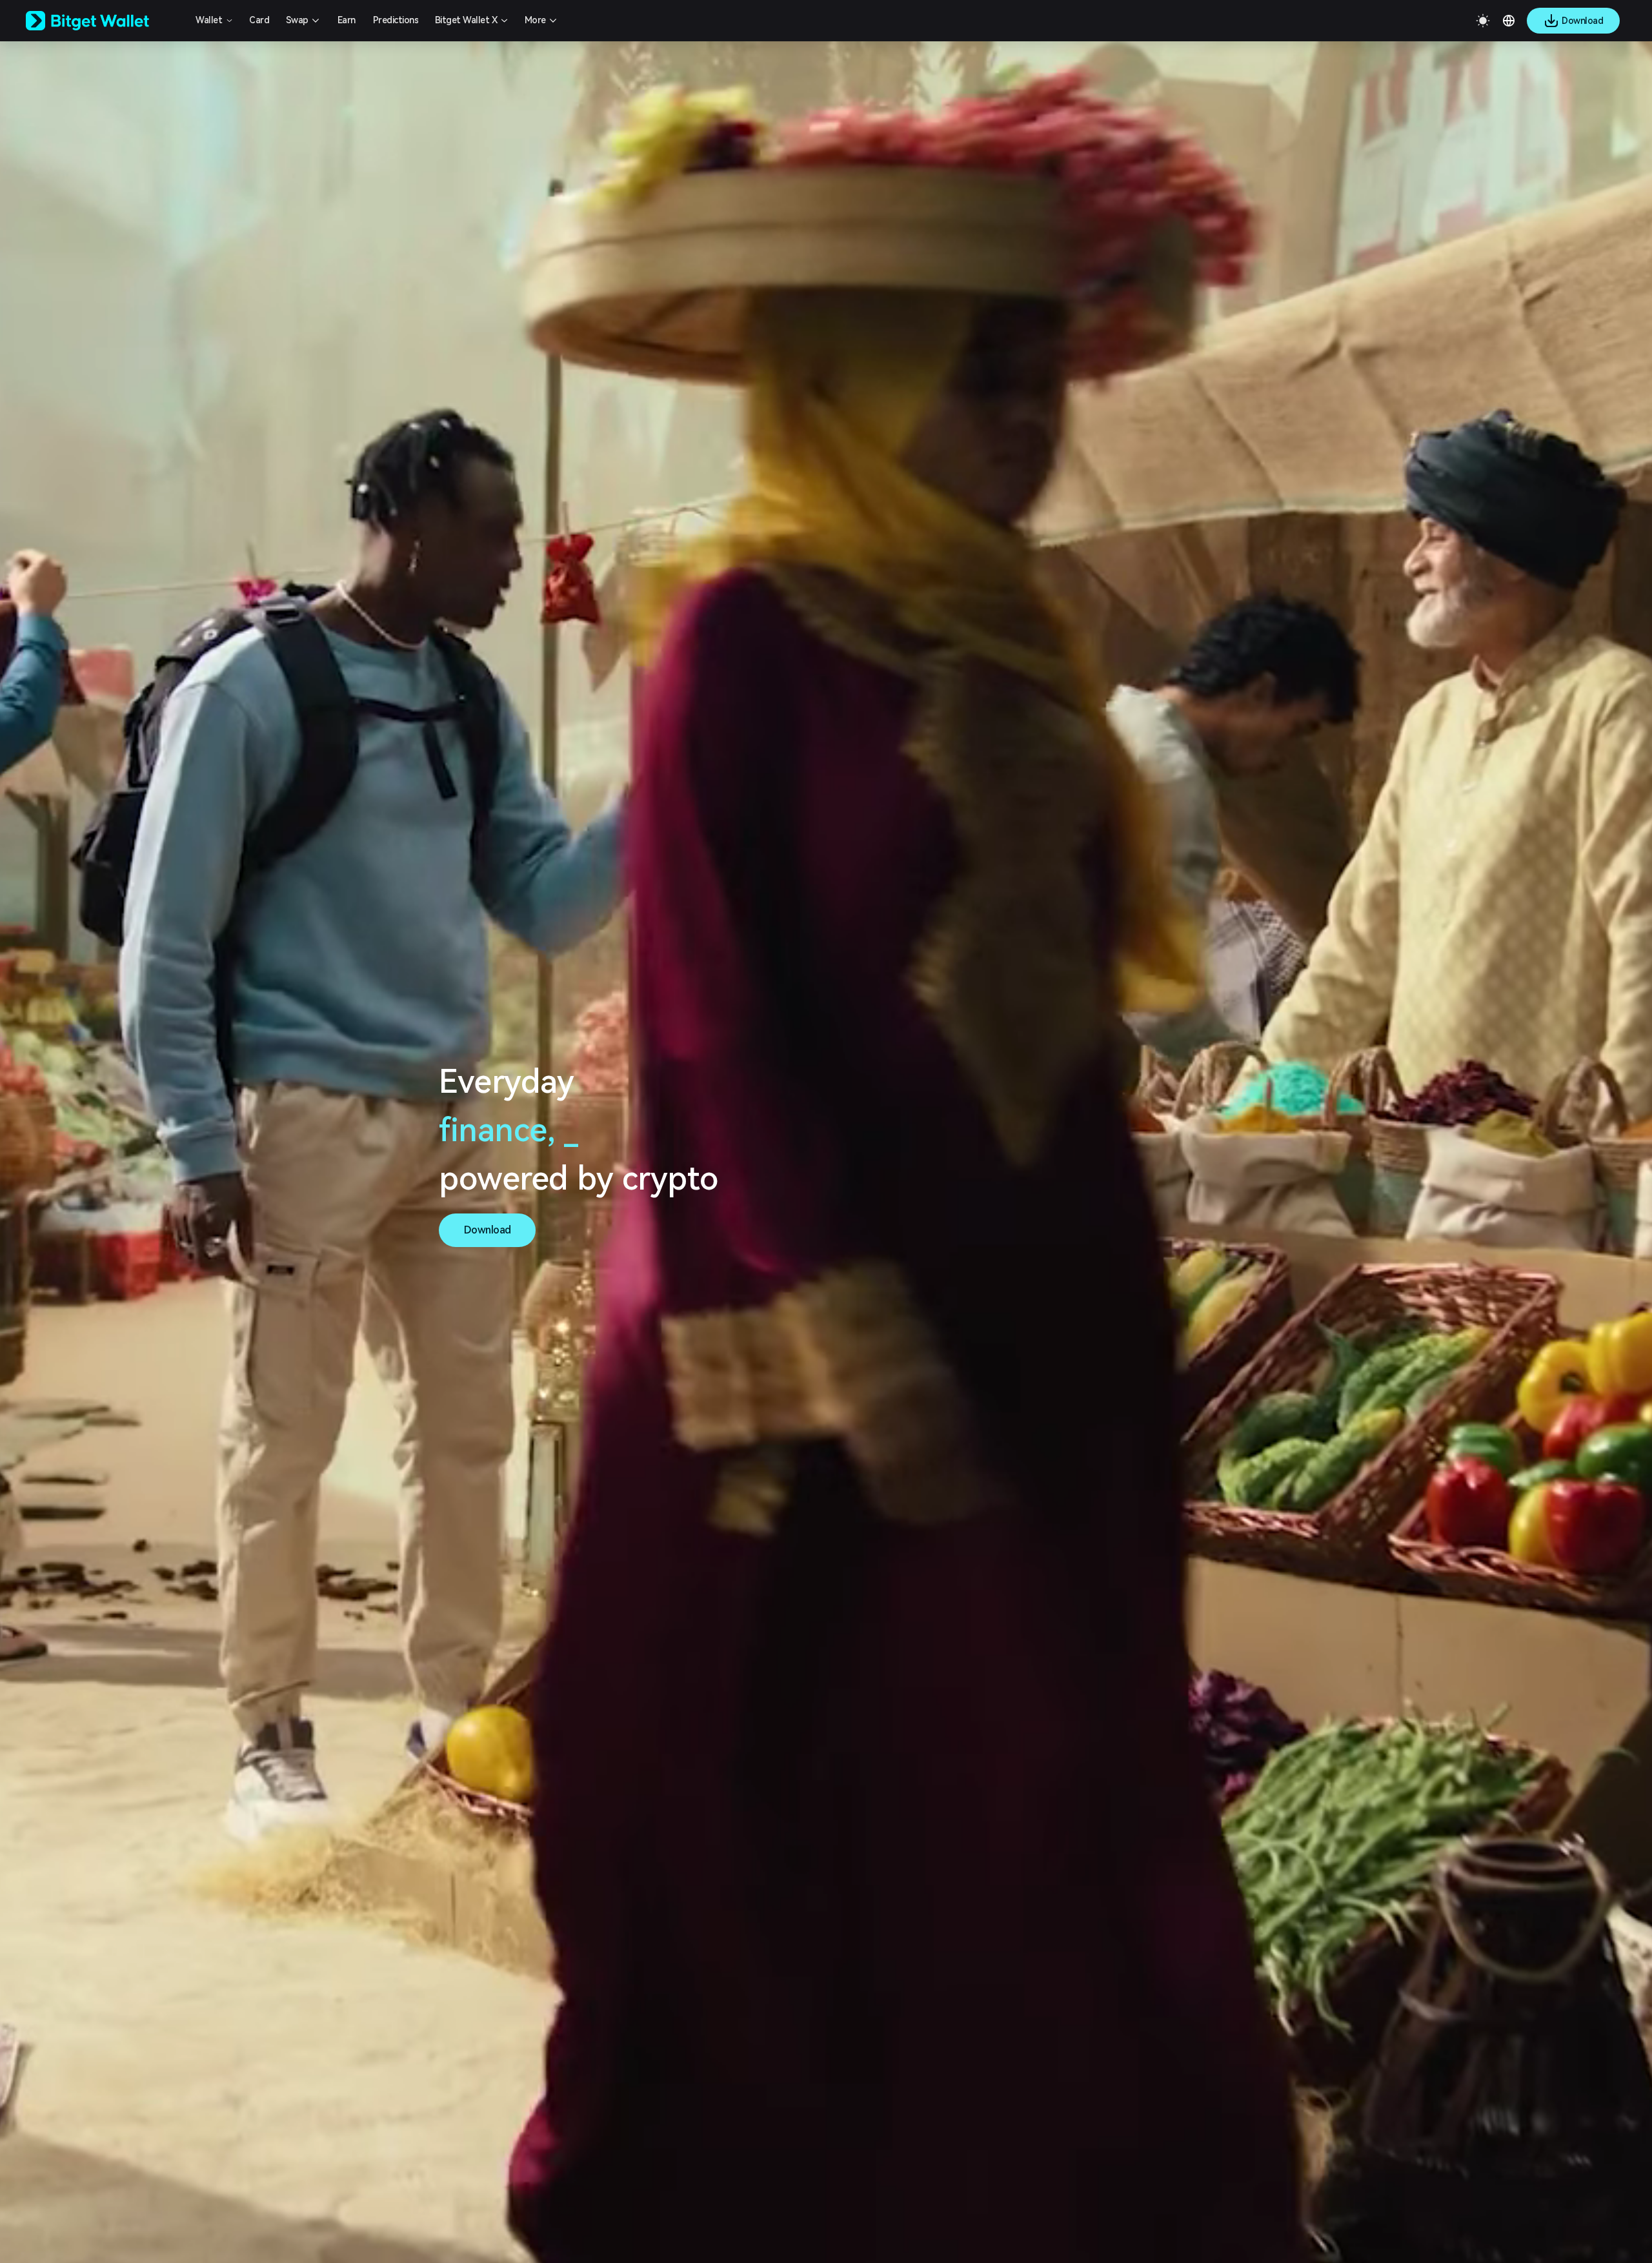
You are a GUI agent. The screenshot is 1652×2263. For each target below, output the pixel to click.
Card (259, 20)
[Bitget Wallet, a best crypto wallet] (104, 21)
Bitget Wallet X (466, 20)
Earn (347, 20)
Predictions (396, 20)
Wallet (209, 20)
